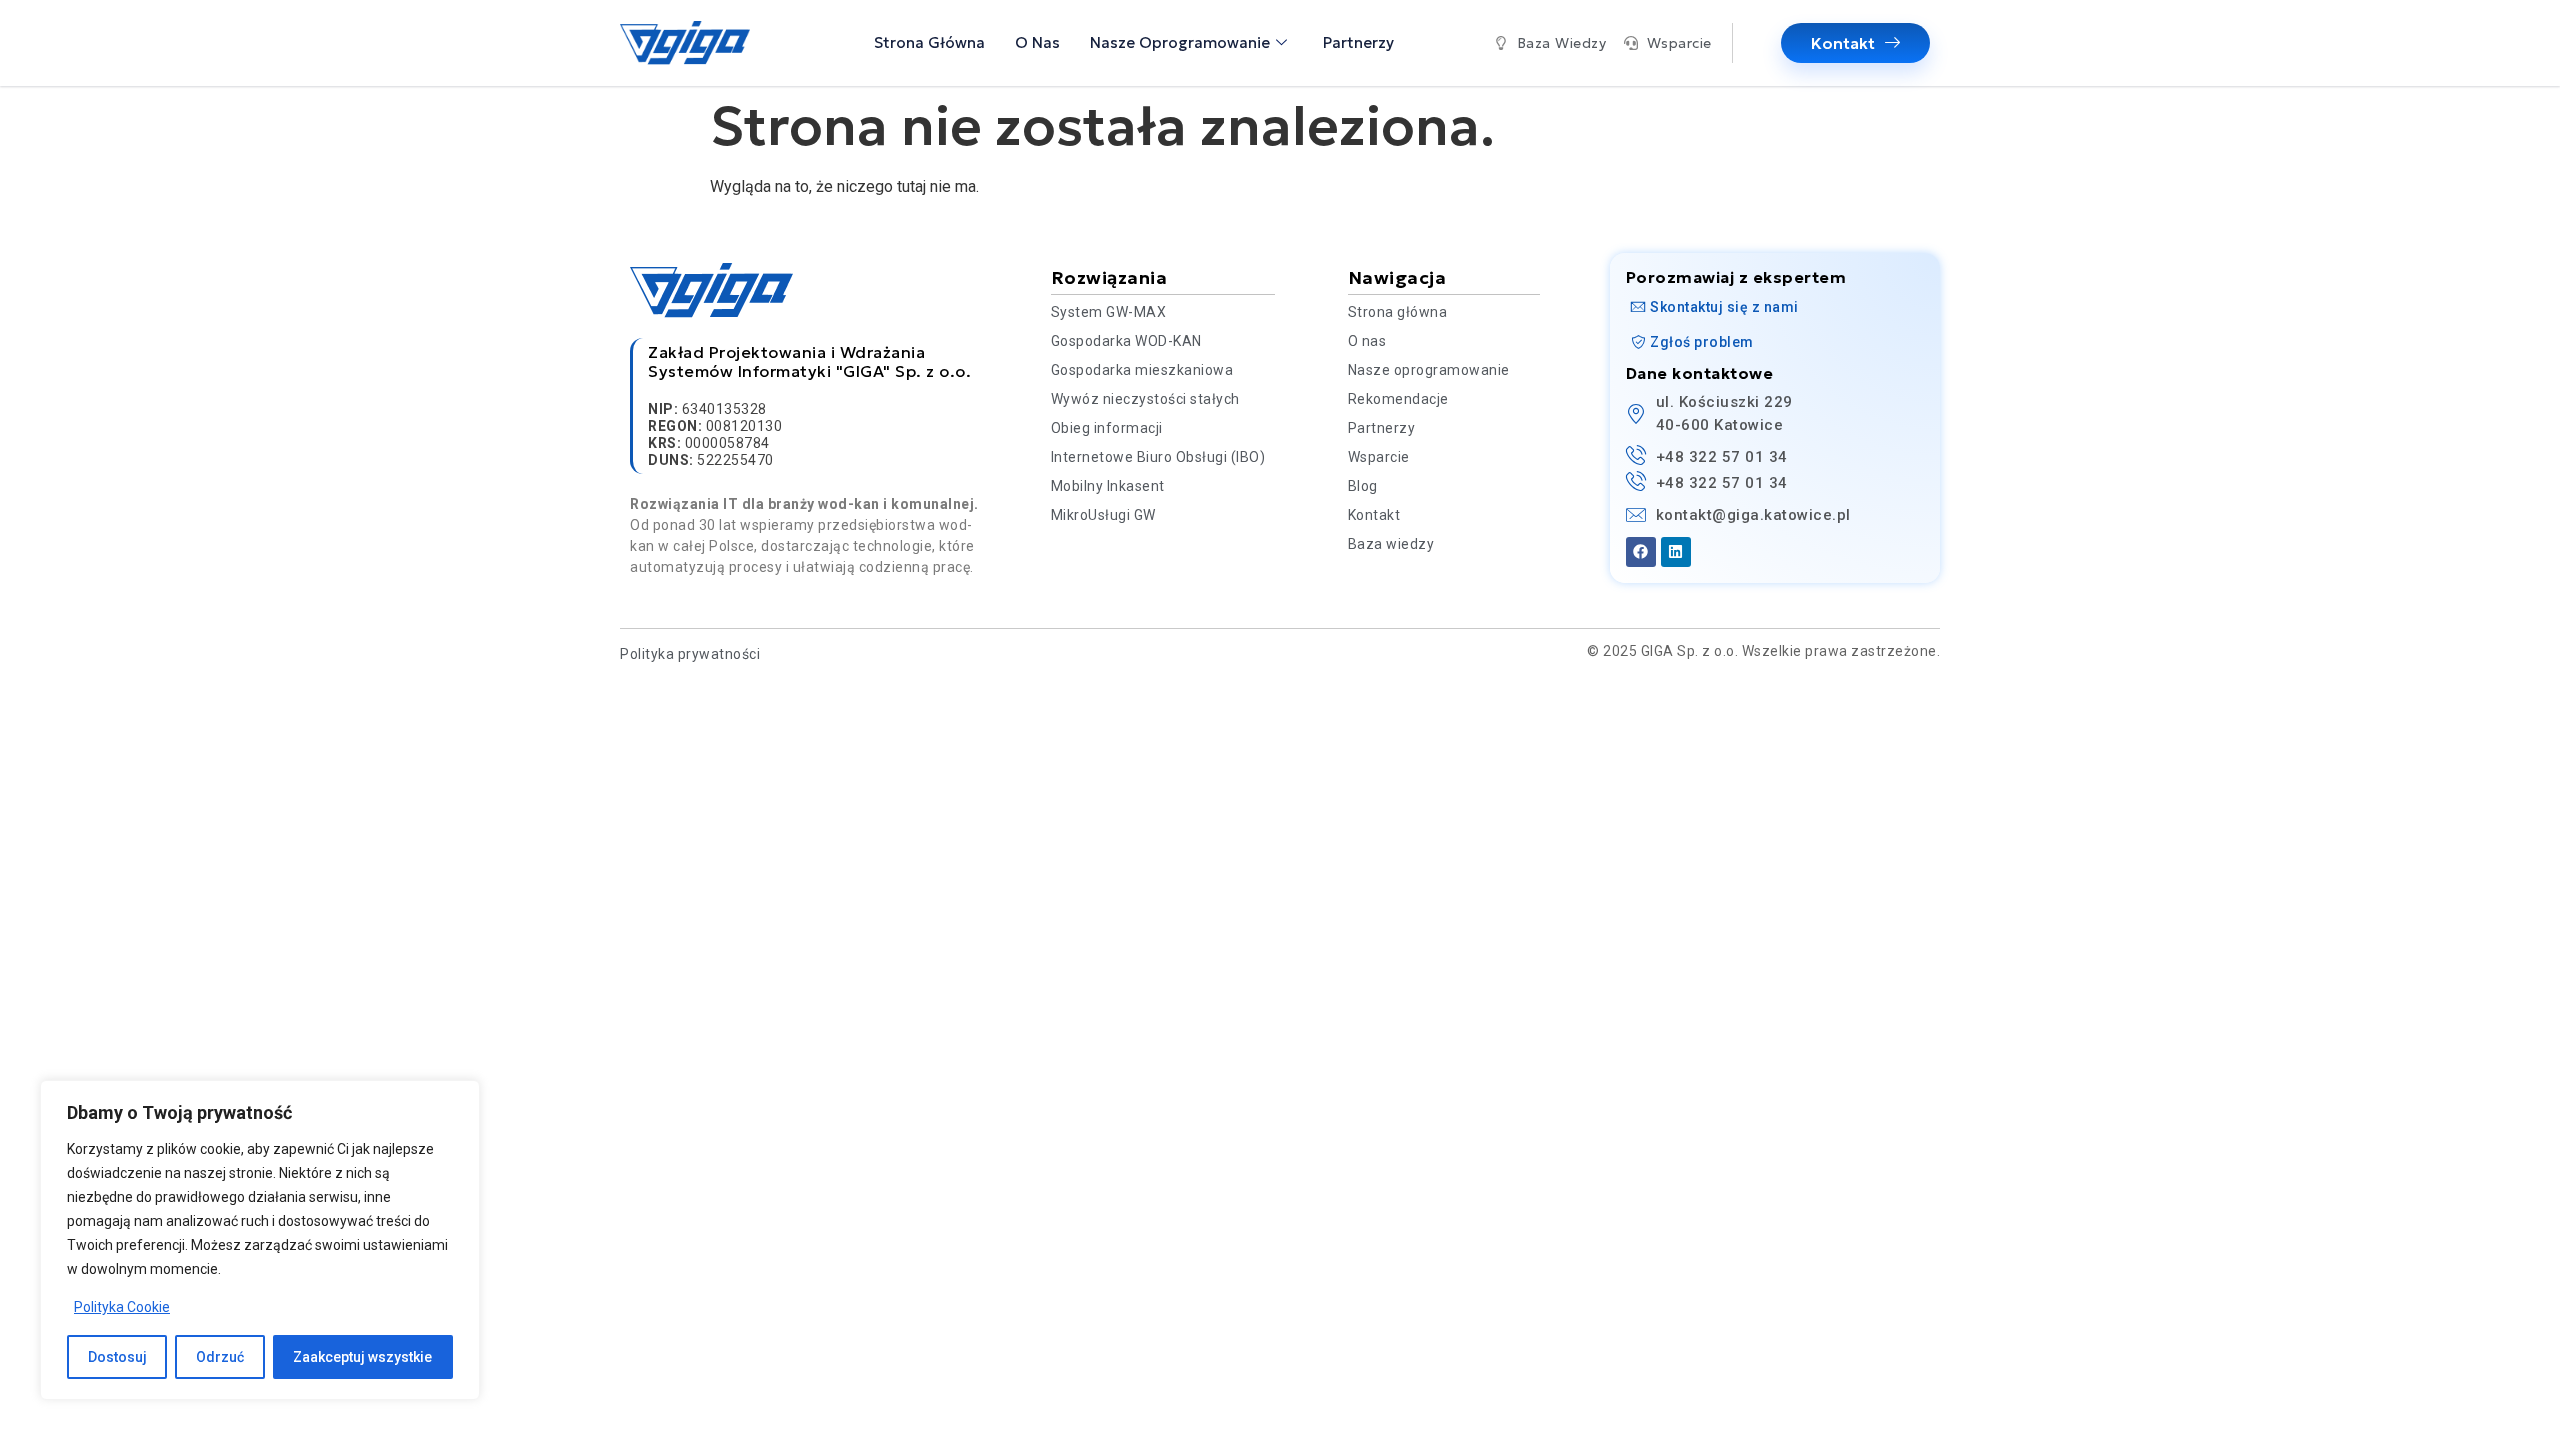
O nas (1037, 42)
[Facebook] (1641, 552)
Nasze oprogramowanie (1180, 42)
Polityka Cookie (122, 1307)
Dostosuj (117, 1357)
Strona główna (929, 42)
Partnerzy (1358, 42)
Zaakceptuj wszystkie (362, 1357)
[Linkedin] (1676, 552)
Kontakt (1843, 43)
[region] (260, 1240)
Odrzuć (220, 1357)
